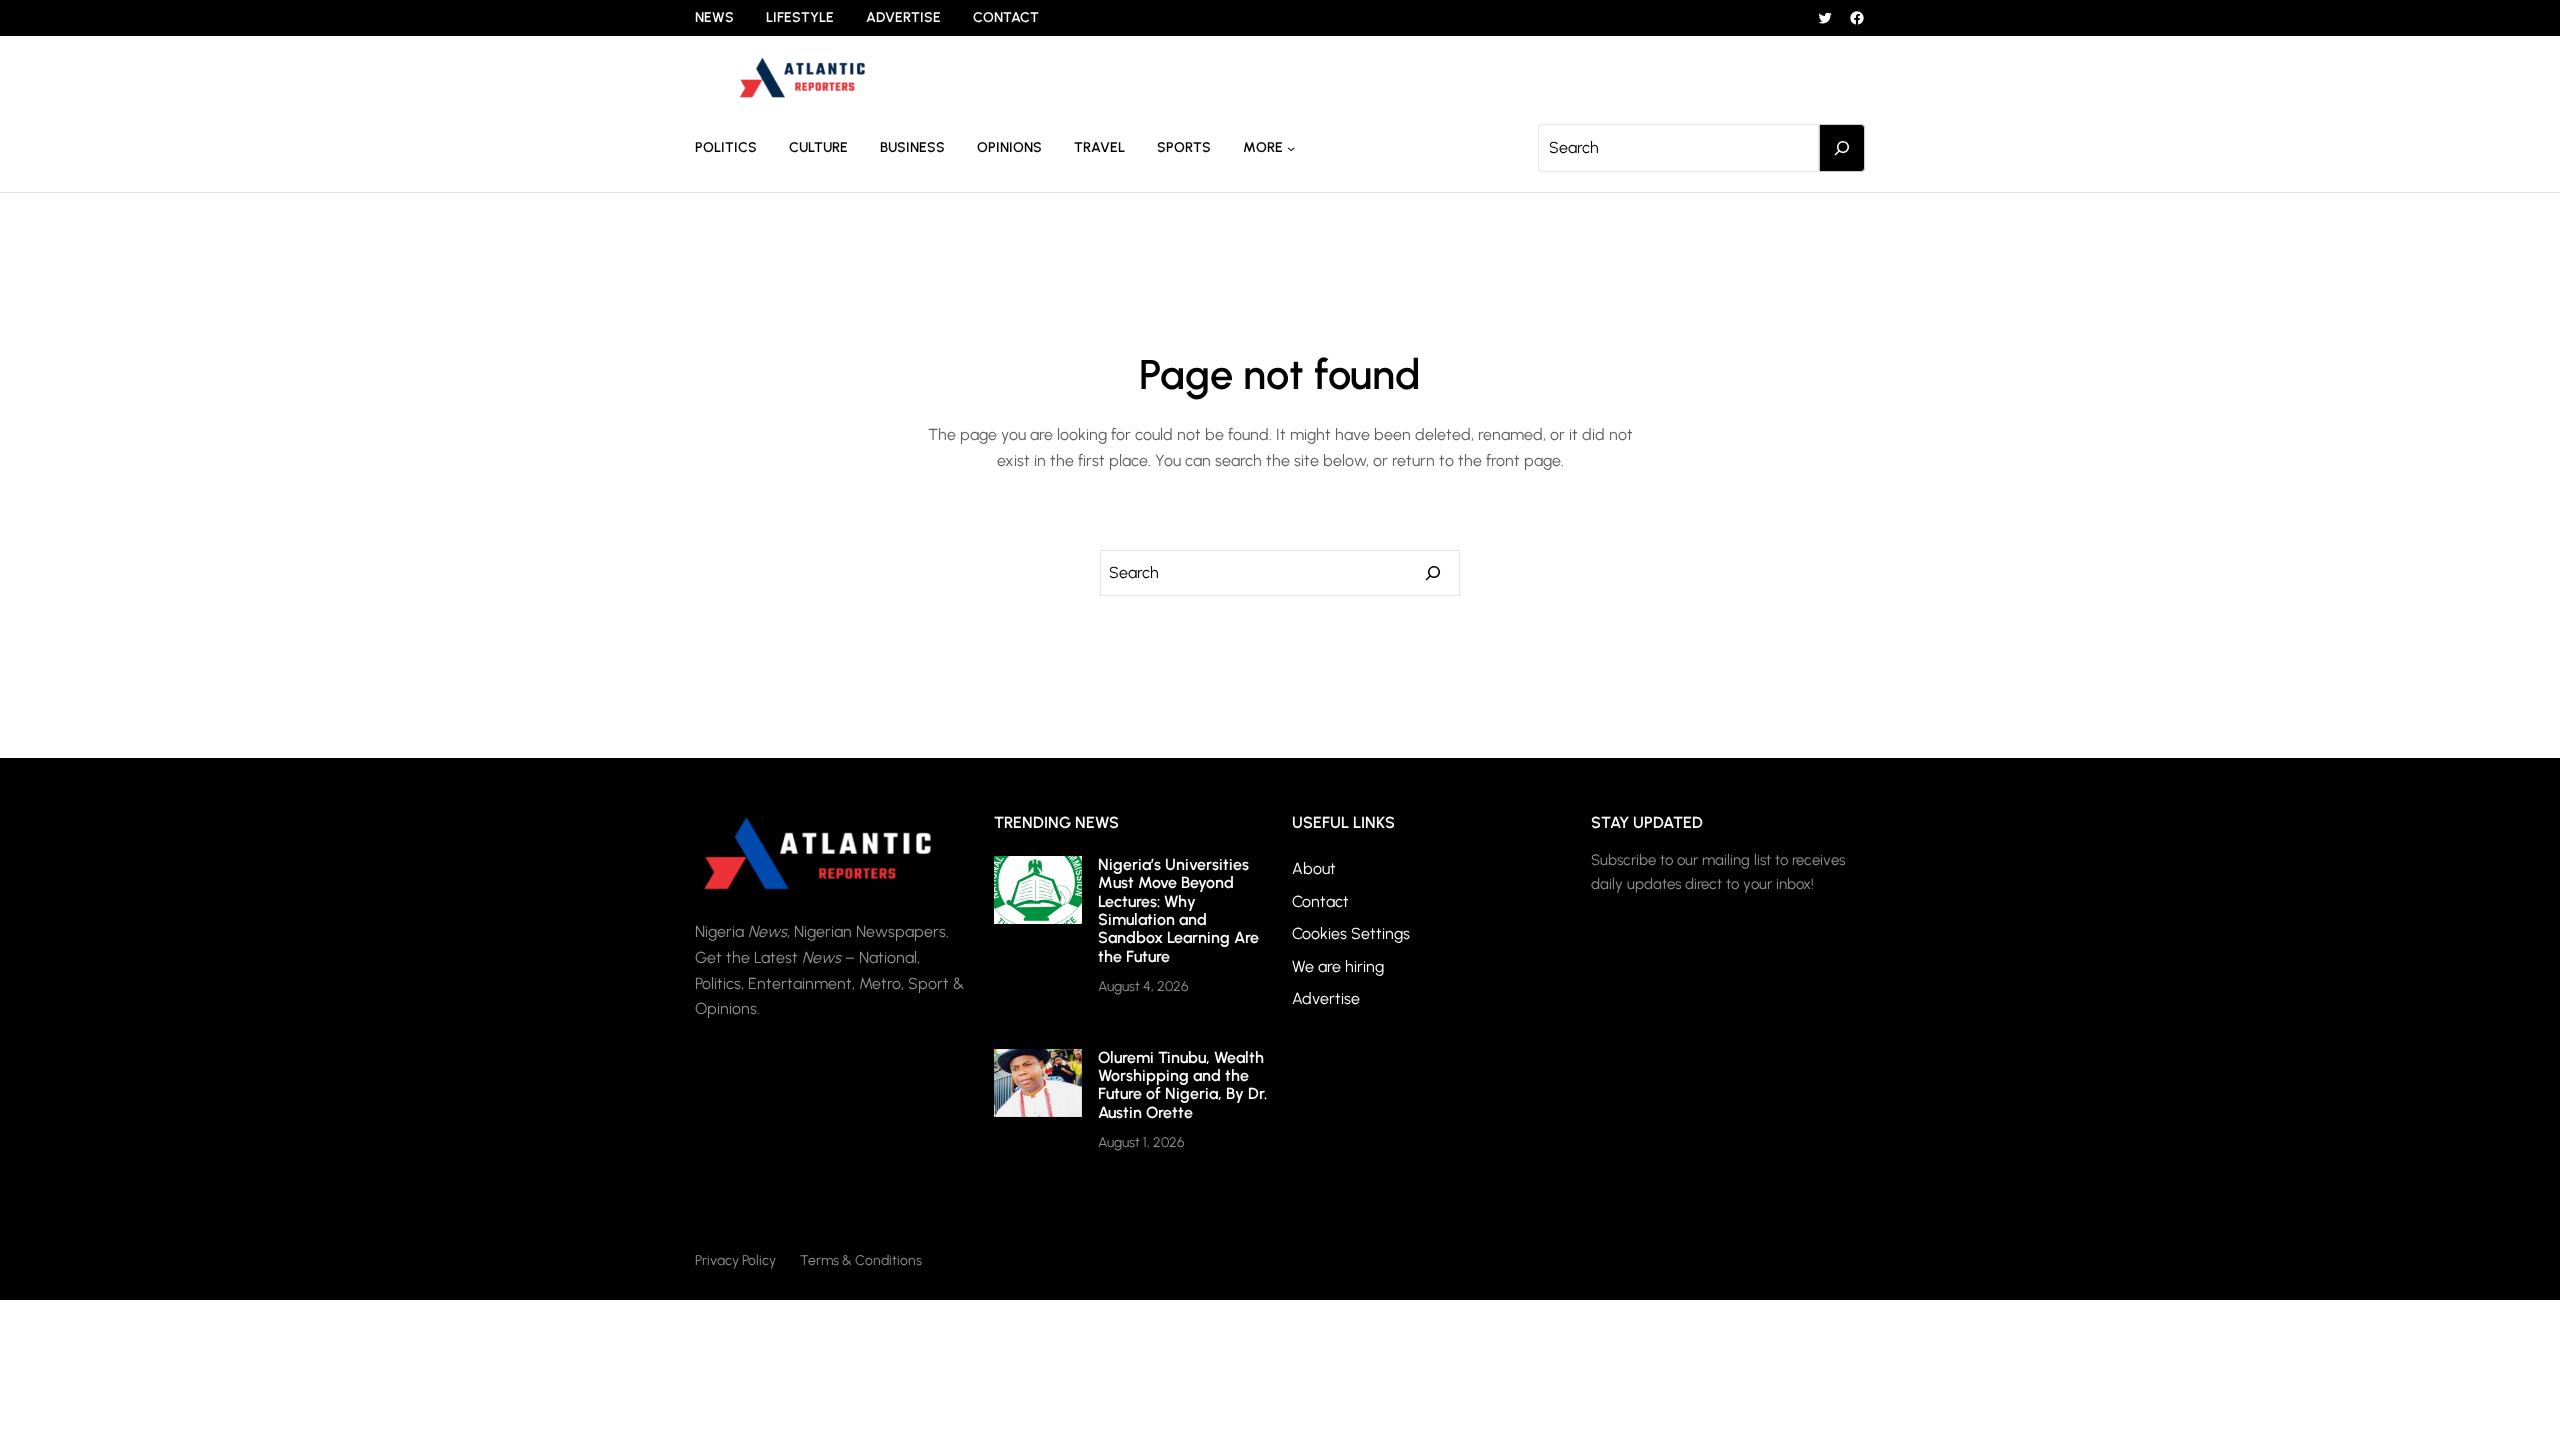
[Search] (1842, 148)
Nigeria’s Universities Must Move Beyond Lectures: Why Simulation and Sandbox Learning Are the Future (1178, 910)
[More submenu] (1291, 148)
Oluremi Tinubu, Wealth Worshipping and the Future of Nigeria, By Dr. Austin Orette (1182, 1085)
